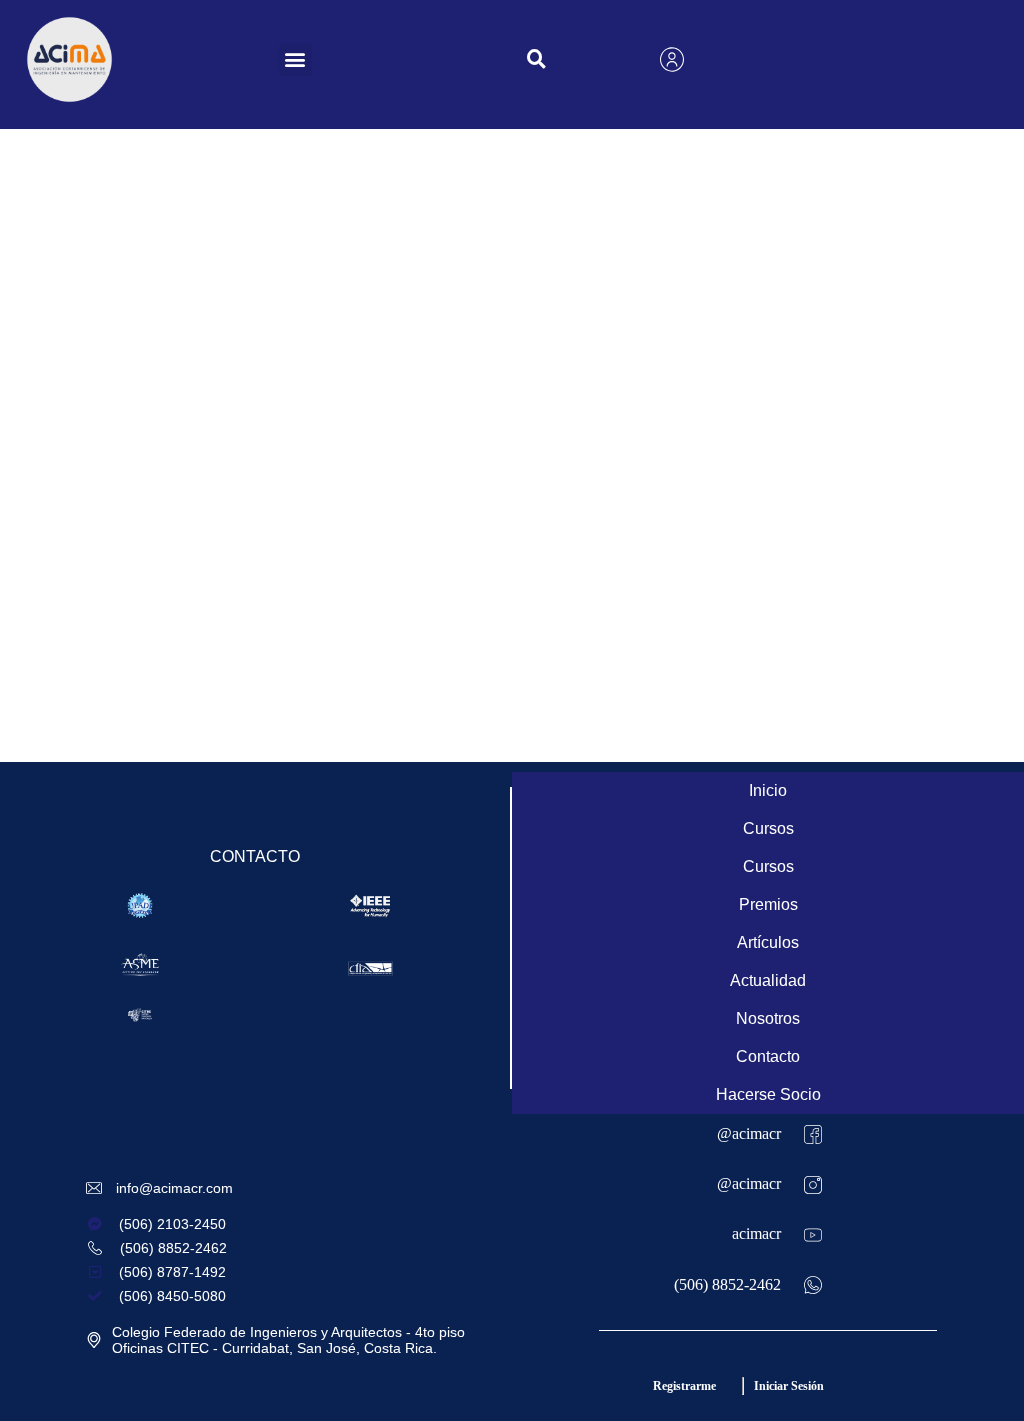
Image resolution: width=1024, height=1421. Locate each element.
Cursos (768, 828)
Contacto (768, 1056)
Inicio (768, 790)
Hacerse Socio (768, 1094)
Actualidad (768, 980)
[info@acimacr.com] (95, 1188)
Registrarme (684, 1386)
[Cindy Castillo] (130, 408)
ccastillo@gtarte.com (599, 647)
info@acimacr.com (174, 1188)
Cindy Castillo (323, 443)
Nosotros (768, 1018)
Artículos (768, 942)
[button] (295, 59)
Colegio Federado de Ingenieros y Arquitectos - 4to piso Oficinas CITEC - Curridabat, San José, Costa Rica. (288, 1340)
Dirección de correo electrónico (665, 614)
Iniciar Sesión (789, 1386)
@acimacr (749, 1133)
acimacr (756, 1233)
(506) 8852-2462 (727, 1284)
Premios (768, 904)
